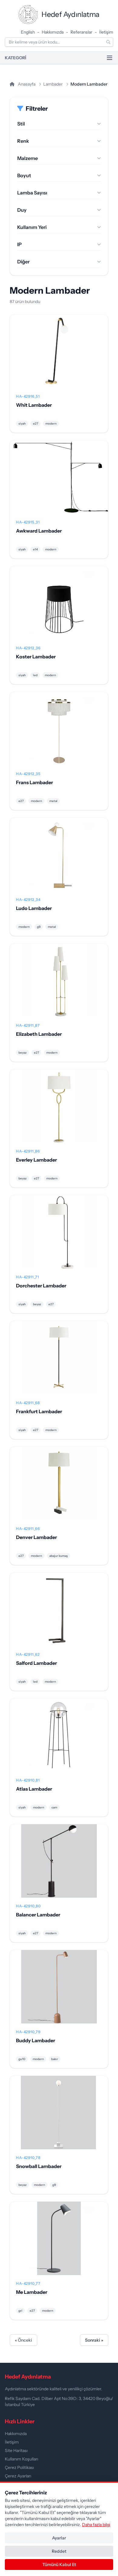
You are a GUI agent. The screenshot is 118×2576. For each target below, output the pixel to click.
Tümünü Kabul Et (59, 2565)
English (28, 32)
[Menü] (110, 58)
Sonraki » (94, 2340)
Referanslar (81, 32)
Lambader (53, 84)
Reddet (59, 2551)
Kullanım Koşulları (21, 2459)
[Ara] (108, 42)
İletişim (106, 32)
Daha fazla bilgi (96, 2525)
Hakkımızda (53, 32)
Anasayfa (26, 84)
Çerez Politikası (19, 2467)
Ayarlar (59, 2538)
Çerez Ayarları (18, 2476)
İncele (59, 356)
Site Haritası (16, 2450)
